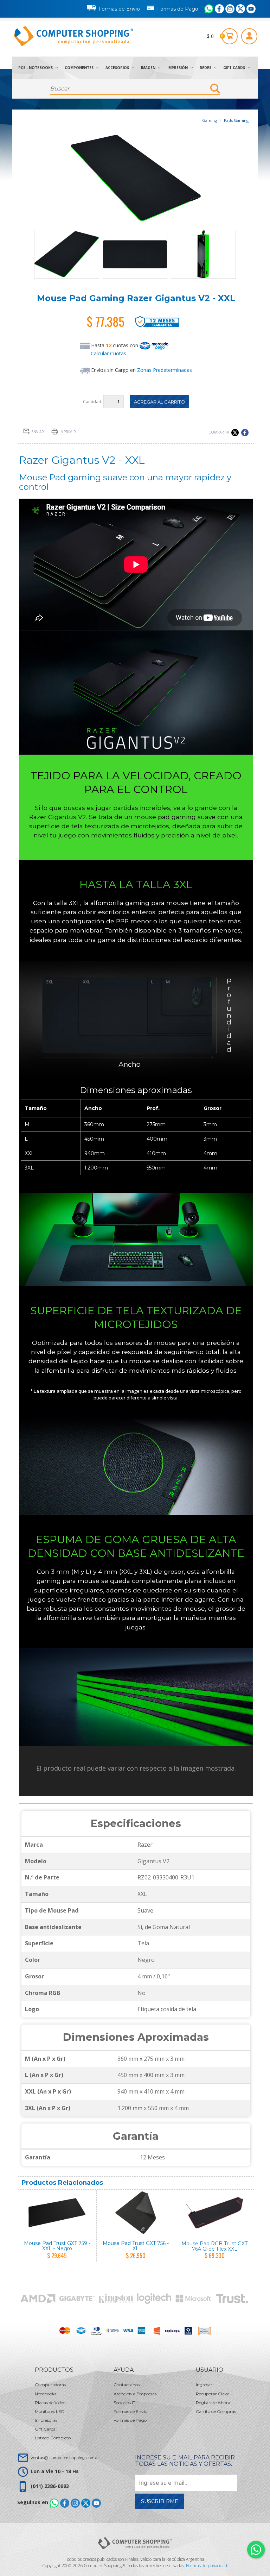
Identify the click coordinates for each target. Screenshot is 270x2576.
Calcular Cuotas (108, 353)
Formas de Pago (178, 9)
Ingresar (204, 2385)
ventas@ (65, 2458)
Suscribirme (160, 2501)
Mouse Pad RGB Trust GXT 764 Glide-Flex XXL (214, 2246)
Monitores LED (50, 2411)
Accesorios (118, 68)
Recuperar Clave (213, 2394)
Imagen (149, 68)
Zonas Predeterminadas (165, 370)
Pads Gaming (236, 120)
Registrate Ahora (213, 2403)
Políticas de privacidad (207, 2566)
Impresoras (46, 2420)
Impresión (178, 68)
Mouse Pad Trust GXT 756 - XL (136, 2246)
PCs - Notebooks (36, 68)
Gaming (210, 120)
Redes (206, 68)
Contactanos (127, 2385)
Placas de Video (50, 2403)
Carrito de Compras (216, 2411)
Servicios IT (124, 2403)
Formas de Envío (119, 9)
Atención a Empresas (135, 2394)
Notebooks (46, 2394)
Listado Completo (53, 2438)
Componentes (80, 68)
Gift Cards (235, 68)
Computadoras (50, 2385)
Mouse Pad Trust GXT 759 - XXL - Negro (57, 2246)
